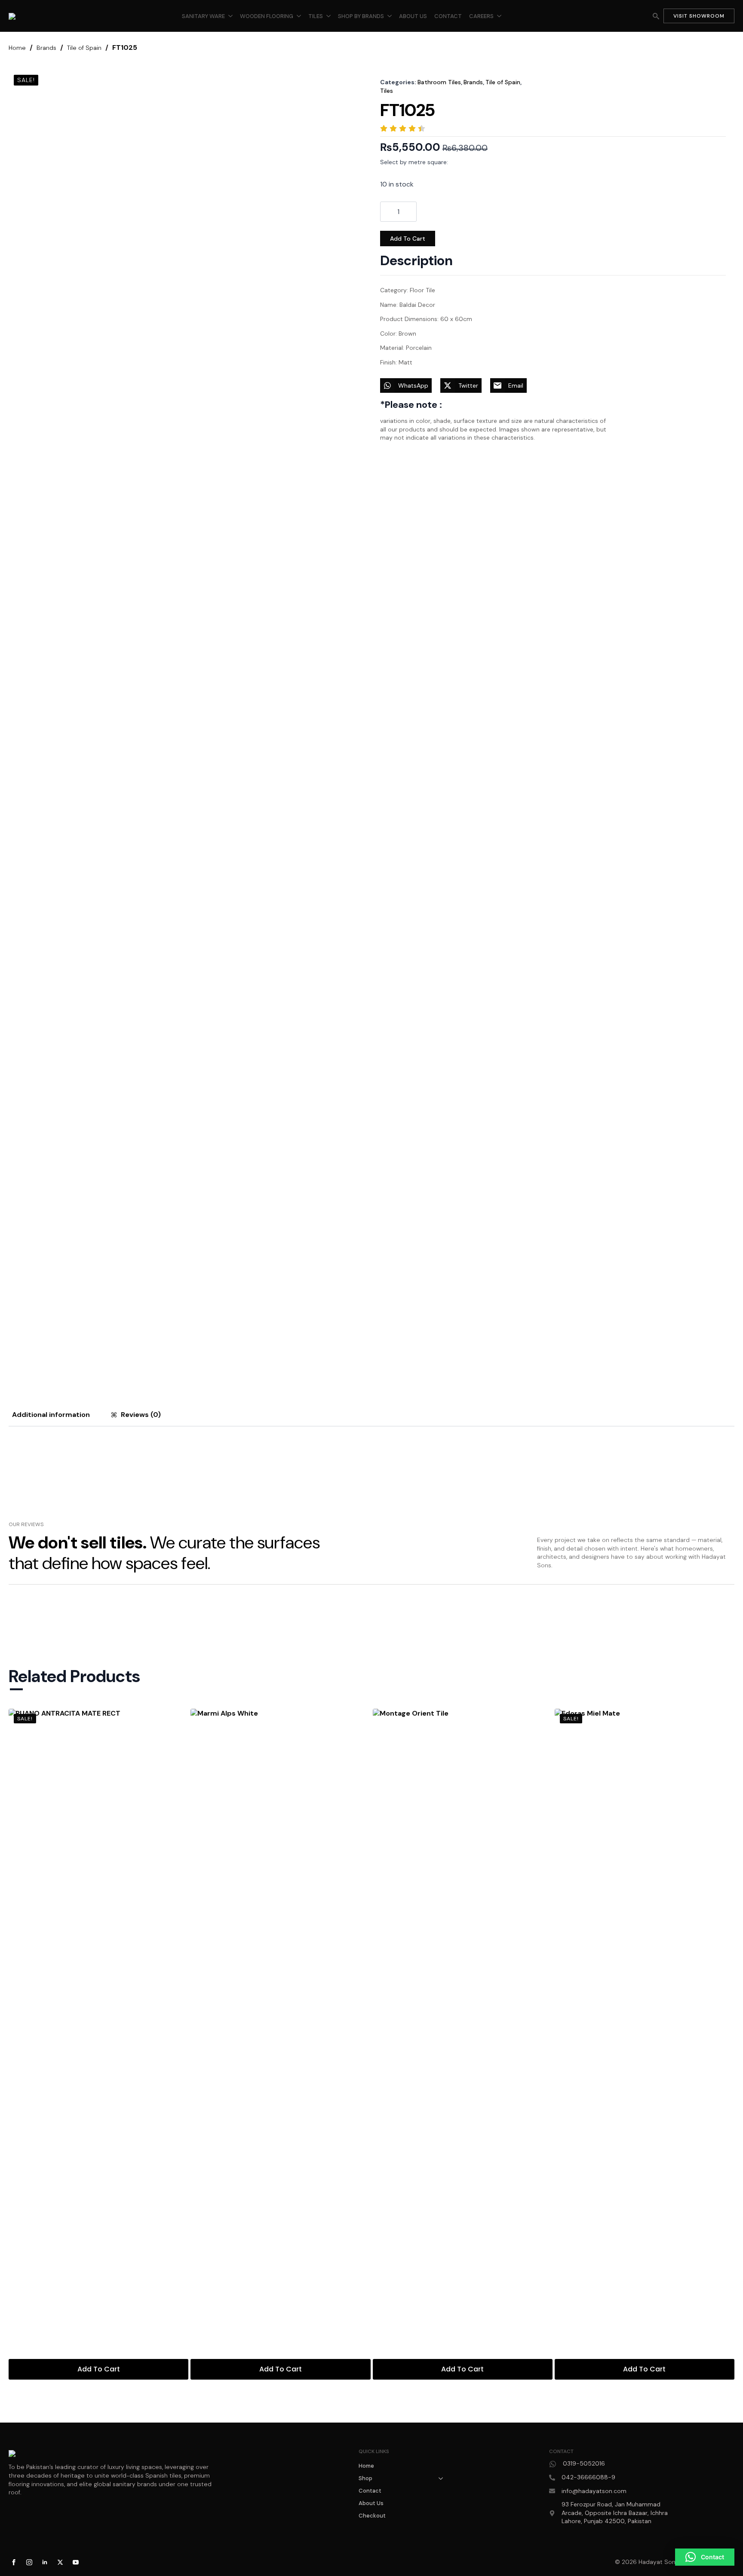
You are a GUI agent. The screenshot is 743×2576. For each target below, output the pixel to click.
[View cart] (641, 16)
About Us (413, 16)
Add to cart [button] (99, 2369)
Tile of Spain (84, 48)
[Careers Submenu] (499, 16)
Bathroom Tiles (439, 82)
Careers (481, 16)
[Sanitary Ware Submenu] (230, 16)
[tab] (51, 1415)
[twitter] (60, 2562)
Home (17, 48)
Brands (46, 48)
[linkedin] (45, 2562)
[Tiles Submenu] (329, 16)
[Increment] (409, 212)
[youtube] (76, 2562)
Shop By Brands (361, 16)
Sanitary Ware (203, 16)
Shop (365, 2478)
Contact (448, 16)
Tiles (316, 16)
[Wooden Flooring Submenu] (299, 16)
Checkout (372, 2516)
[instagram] (29, 2562)
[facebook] (14, 2562)
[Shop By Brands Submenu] (390, 16)
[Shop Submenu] (443, 2478)
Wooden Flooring (267, 16)
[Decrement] (388, 212)
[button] (705, 2557)
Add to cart (408, 239)
